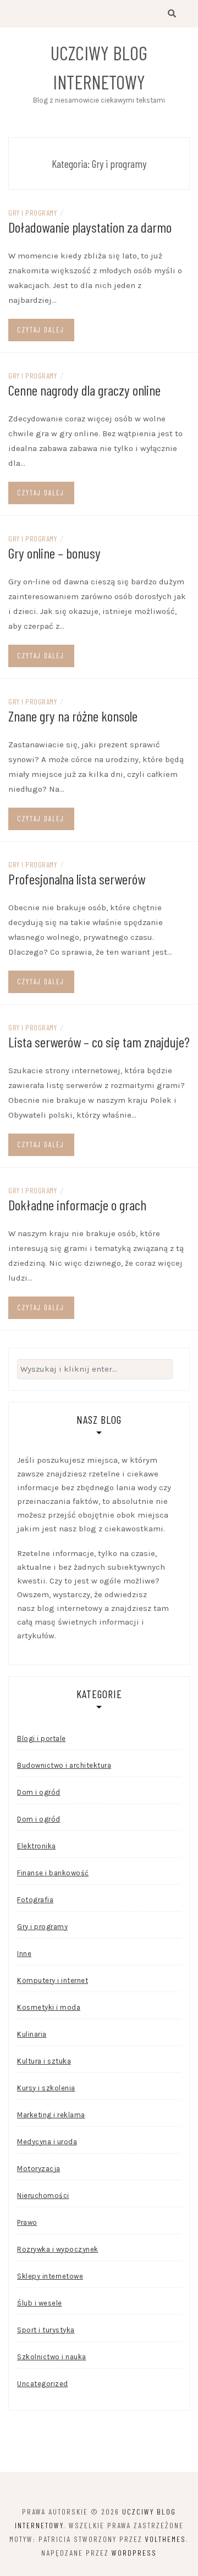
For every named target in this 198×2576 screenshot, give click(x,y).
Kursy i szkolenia (46, 2088)
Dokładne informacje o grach (77, 1205)
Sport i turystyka (46, 2330)
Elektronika (37, 1846)
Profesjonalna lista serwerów (77, 879)
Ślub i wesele (40, 2303)
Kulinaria (32, 2034)
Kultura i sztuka (44, 2061)
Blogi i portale (42, 1738)
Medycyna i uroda (47, 2142)
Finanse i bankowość (53, 1873)
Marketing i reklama (51, 2115)
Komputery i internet (53, 1980)
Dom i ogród (39, 1792)
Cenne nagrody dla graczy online (84, 390)
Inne (24, 1954)
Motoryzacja (39, 2169)
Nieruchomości (43, 2195)
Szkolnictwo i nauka (52, 2357)
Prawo (27, 2222)
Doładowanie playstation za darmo (90, 227)
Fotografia (35, 1900)
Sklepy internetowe (50, 2276)
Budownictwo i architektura (64, 1765)
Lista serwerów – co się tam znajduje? (99, 1042)
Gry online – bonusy (54, 553)
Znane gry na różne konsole (73, 716)
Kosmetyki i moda (49, 2007)
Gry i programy (32, 213)
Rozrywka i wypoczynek (58, 2249)
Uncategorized (43, 2384)
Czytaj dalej (41, 330)
